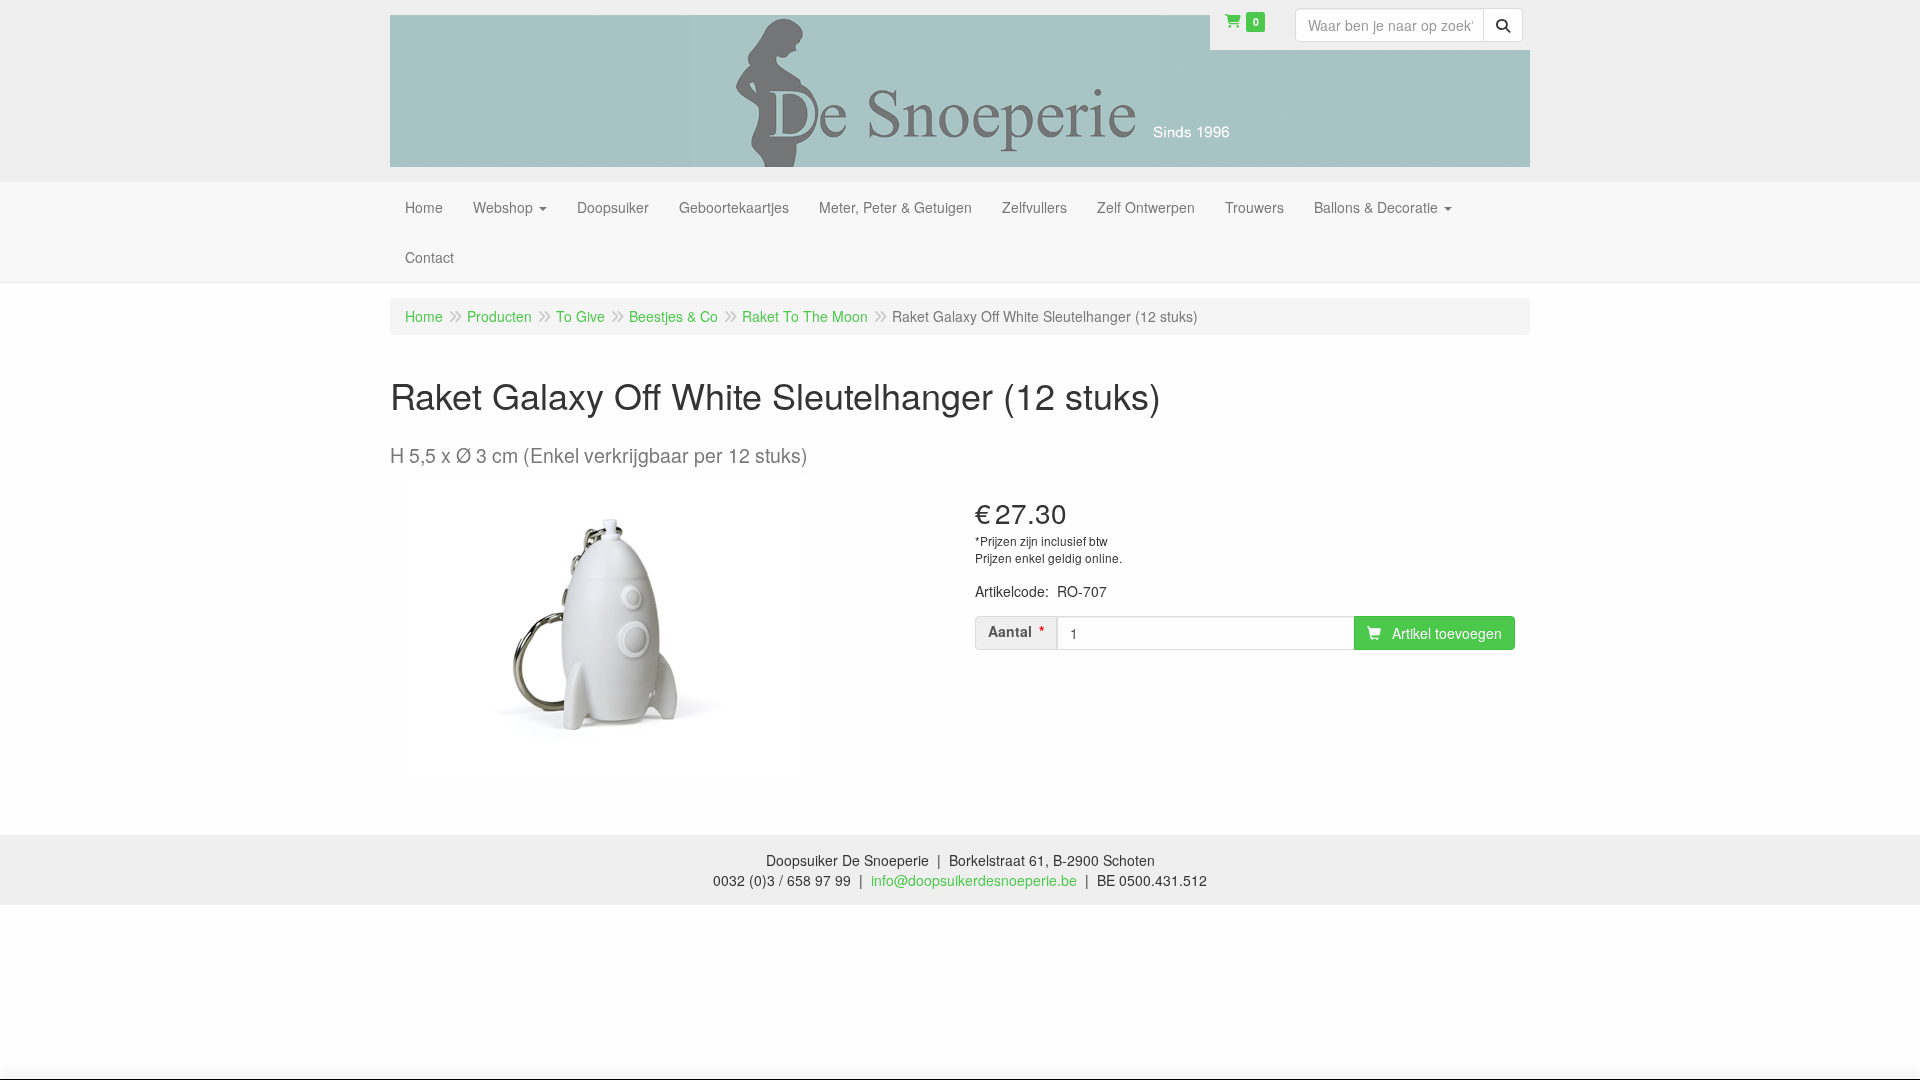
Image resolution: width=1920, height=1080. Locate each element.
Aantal (1010, 631)
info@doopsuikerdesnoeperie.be (974, 880)
